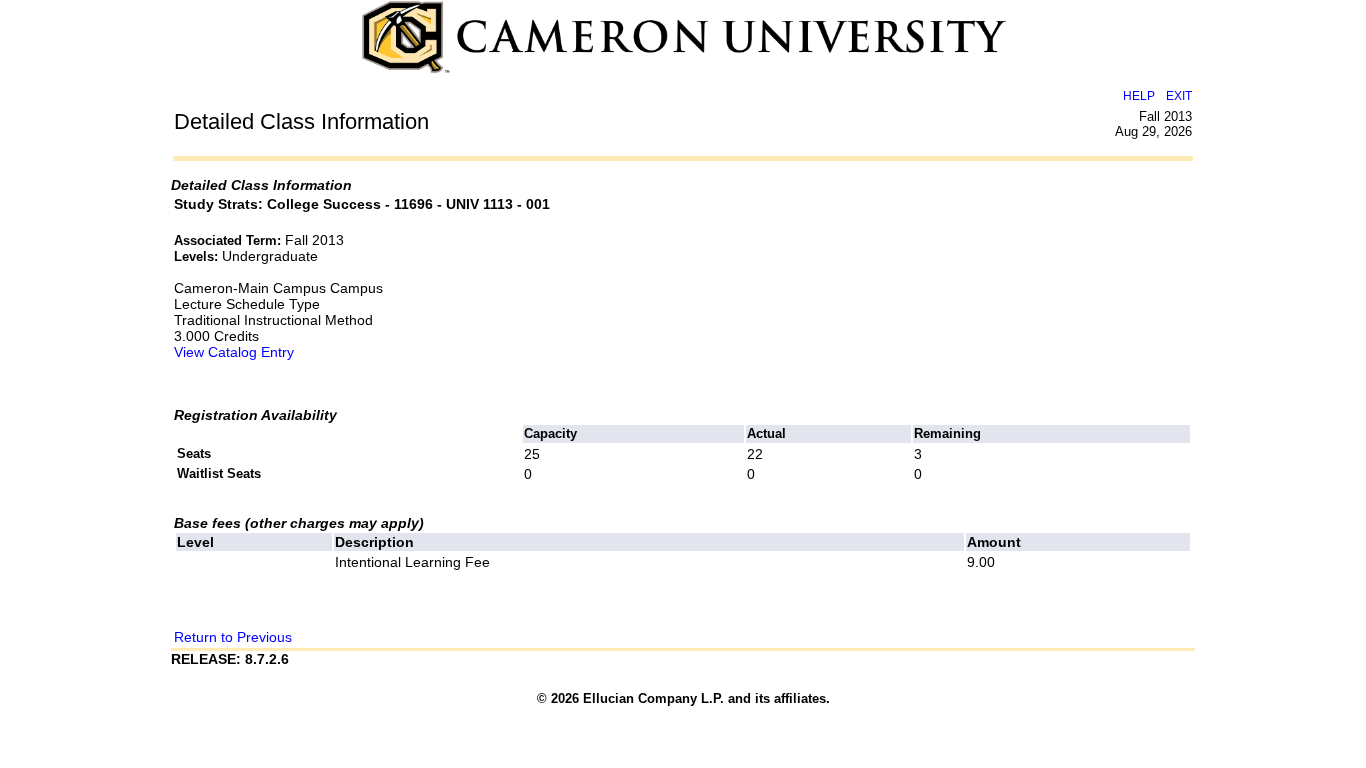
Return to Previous (233, 637)
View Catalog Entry (234, 352)
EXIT (1179, 95)
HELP (1139, 95)
